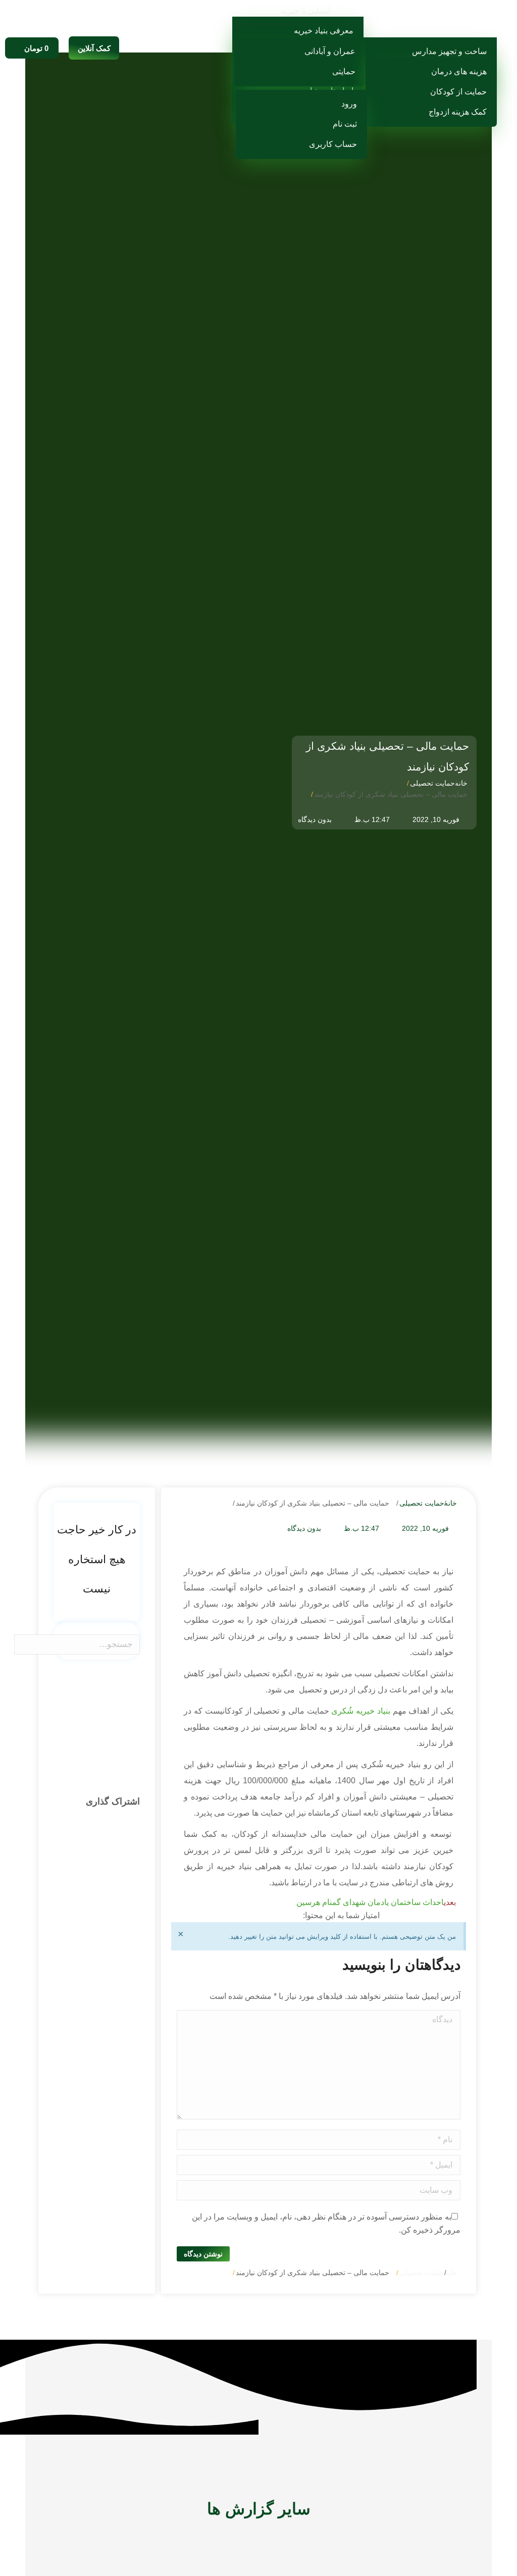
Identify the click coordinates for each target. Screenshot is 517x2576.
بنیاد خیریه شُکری (361, 1711)
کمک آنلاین (94, 48)
